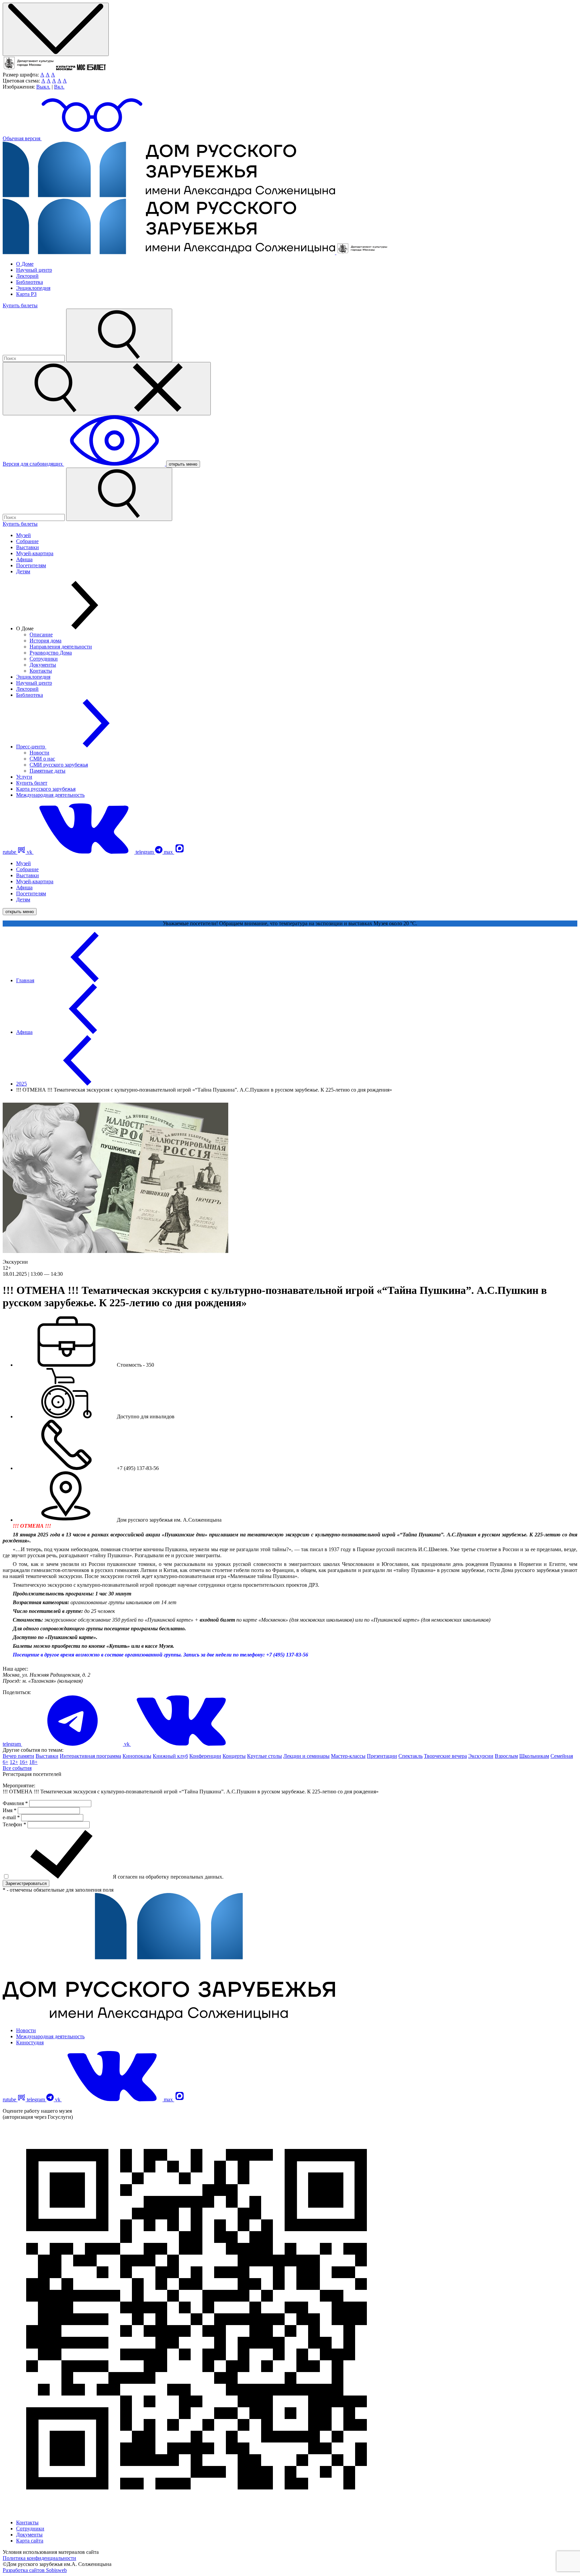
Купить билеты (20, 305)
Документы (43, 665)
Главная (25, 980)
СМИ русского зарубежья (59, 765)
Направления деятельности (61, 647)
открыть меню (183, 464)
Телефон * (15, 1824)
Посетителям (31, 565)
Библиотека (30, 282)
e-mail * (12, 1817)
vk (30, 852)
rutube (10, 852)
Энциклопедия (33, 288)
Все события (17, 1768)
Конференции (205, 1756)
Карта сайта (30, 2541)
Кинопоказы (137, 1756)
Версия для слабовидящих (33, 464)
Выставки (28, 547)
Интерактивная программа (90, 1756)
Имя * (10, 1810)
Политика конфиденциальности (39, 2558)
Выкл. (43, 87)
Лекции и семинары (306, 1756)
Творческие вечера (445, 1756)
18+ (33, 1762)
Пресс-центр (31, 747)
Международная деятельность (50, 795)
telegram (145, 852)
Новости (39, 753)
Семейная (562, 1756)
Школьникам (534, 1756)
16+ (24, 1762)
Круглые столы (264, 1756)
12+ (14, 1762)
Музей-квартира (35, 553)
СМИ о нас (42, 759)
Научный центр (34, 270)
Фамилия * (16, 1803)
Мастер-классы (348, 1756)
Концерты (234, 1756)
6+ (6, 1762)
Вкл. (59, 87)
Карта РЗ (26, 294)
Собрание (27, 541)
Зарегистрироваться (26, 1883)
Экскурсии (481, 1756)
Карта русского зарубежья (46, 789)
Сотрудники (44, 659)
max (169, 852)
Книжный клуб (170, 1756)
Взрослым (506, 1756)
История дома (45, 641)
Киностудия (30, 2042)
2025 (21, 1084)
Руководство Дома (51, 653)
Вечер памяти (18, 1756)
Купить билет (32, 783)
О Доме (25, 264)
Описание (41, 635)
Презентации (382, 1756)
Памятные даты (47, 771)
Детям (23, 571)
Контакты (41, 671)
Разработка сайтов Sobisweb (35, 2570)
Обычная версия (22, 138)
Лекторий (27, 276)
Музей (23, 535)
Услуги (24, 777)
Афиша (24, 559)
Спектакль (410, 1756)
